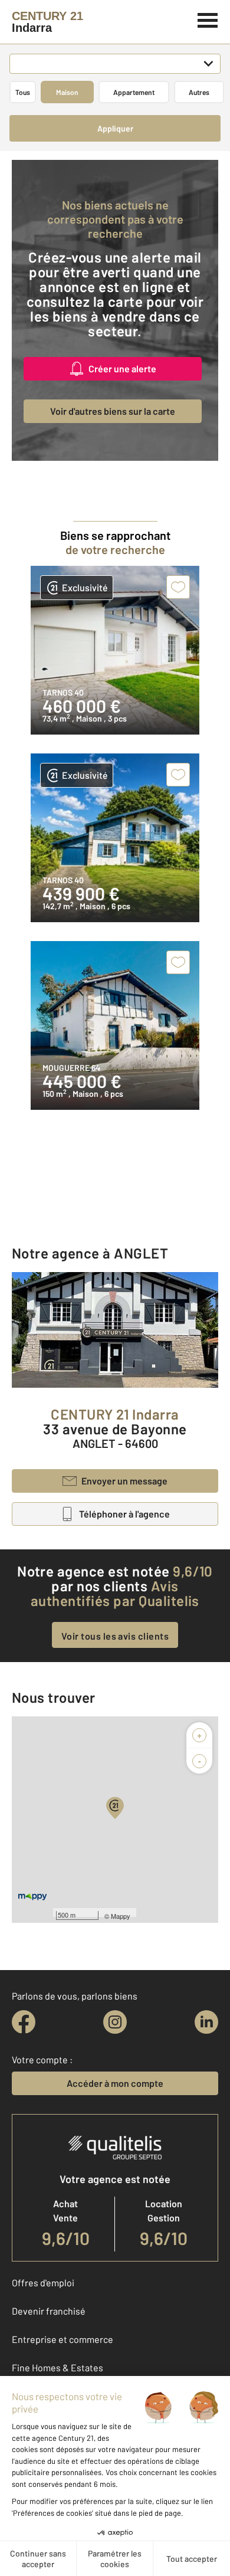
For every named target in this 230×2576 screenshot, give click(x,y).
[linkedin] (206, 2022)
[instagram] (115, 2022)
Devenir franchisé (49, 2311)
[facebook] (24, 2022)
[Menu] (208, 19)
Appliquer (115, 128)
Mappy (121, 1916)
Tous (23, 92)
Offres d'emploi (43, 2282)
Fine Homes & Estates (57, 2367)
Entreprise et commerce (63, 2339)
